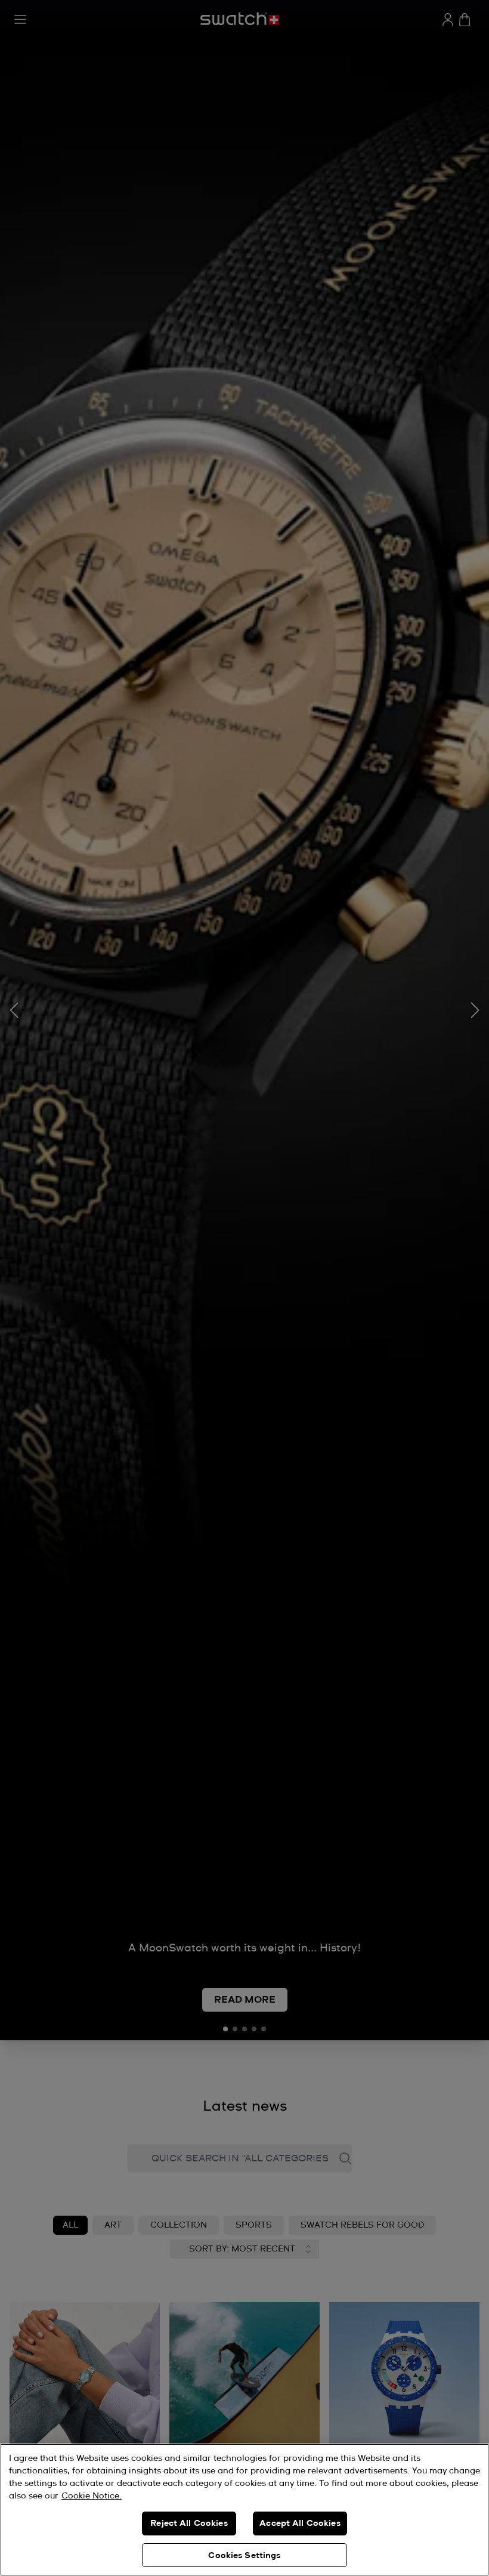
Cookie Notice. (92, 2496)
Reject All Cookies (189, 2524)
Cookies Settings (244, 2556)
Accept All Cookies (300, 2524)
